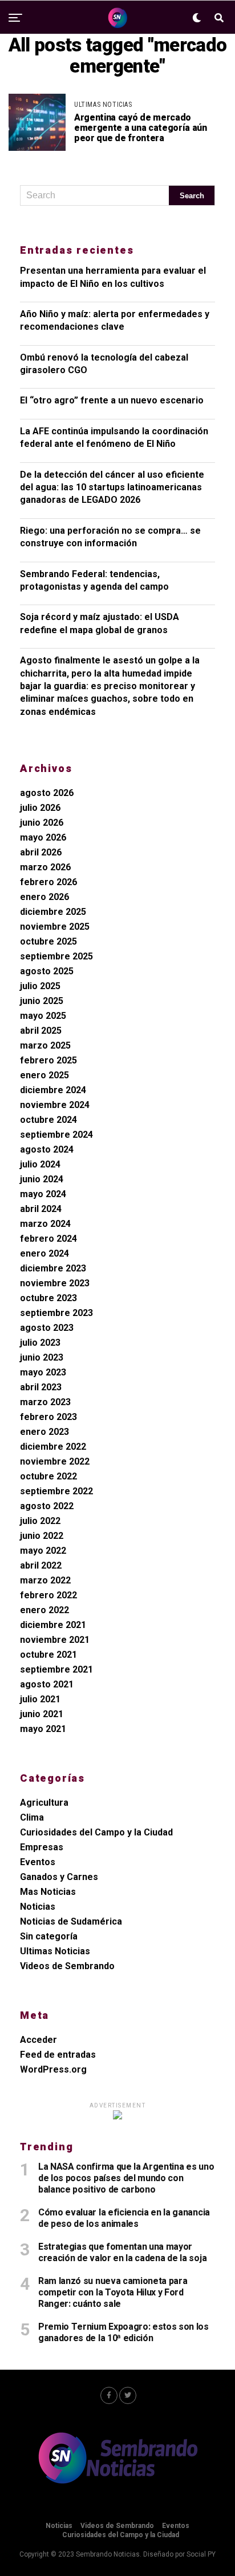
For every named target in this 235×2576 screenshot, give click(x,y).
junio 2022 (42, 1536)
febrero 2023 (48, 1417)
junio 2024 (42, 1179)
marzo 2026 (45, 867)
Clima (32, 1817)
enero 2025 (44, 1075)
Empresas (42, 1847)
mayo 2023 (43, 1372)
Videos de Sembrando (67, 1966)
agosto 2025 (47, 971)
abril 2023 (41, 1387)
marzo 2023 (45, 1402)
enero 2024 (44, 1253)
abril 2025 (41, 1031)
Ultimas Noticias (55, 1951)
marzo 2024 (45, 1224)
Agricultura (44, 1803)
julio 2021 (40, 1699)
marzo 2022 (45, 1580)
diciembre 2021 (53, 1625)
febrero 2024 (48, 1239)
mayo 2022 (43, 1551)
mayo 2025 (43, 1016)
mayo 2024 (43, 1194)
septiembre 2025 (56, 956)
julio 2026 (40, 808)
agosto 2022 (47, 1506)
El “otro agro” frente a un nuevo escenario (112, 400)
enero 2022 (44, 1610)
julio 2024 (40, 1164)
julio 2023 (40, 1343)
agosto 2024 (47, 1149)
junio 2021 (42, 1714)
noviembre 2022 (55, 1461)
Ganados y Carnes (59, 1877)
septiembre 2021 (56, 1669)
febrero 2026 (48, 882)
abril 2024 (41, 1209)
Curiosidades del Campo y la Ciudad (96, 1832)
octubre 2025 (48, 941)
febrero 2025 (48, 1060)
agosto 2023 (47, 1328)
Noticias (38, 1907)
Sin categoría (49, 1936)
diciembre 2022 (53, 1447)
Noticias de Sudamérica (71, 1921)
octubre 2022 (48, 1476)
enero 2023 (44, 1432)
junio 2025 (42, 1001)
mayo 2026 (43, 837)
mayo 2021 (43, 1729)
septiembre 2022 (56, 1491)
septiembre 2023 (56, 1313)
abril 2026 (41, 852)
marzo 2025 (45, 1045)
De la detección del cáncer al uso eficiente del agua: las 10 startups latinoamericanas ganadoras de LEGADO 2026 (112, 487)
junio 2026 (42, 823)
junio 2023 (42, 1357)
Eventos (38, 1862)
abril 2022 (41, 1565)
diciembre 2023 (53, 1268)
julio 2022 (40, 1521)
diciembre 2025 (53, 912)
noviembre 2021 (55, 1640)
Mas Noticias (48, 1892)
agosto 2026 (47, 793)
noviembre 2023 (55, 1283)
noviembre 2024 (55, 1105)
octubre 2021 (48, 1655)
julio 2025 (40, 986)
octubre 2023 (48, 1298)
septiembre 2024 (56, 1135)
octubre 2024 (48, 1120)
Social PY (201, 2554)
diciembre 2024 (53, 1090)
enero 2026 (44, 897)
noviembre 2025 (55, 927)
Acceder (39, 2040)
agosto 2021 (47, 1684)
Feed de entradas (58, 2055)
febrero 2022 (48, 1595)
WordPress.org (53, 2069)
